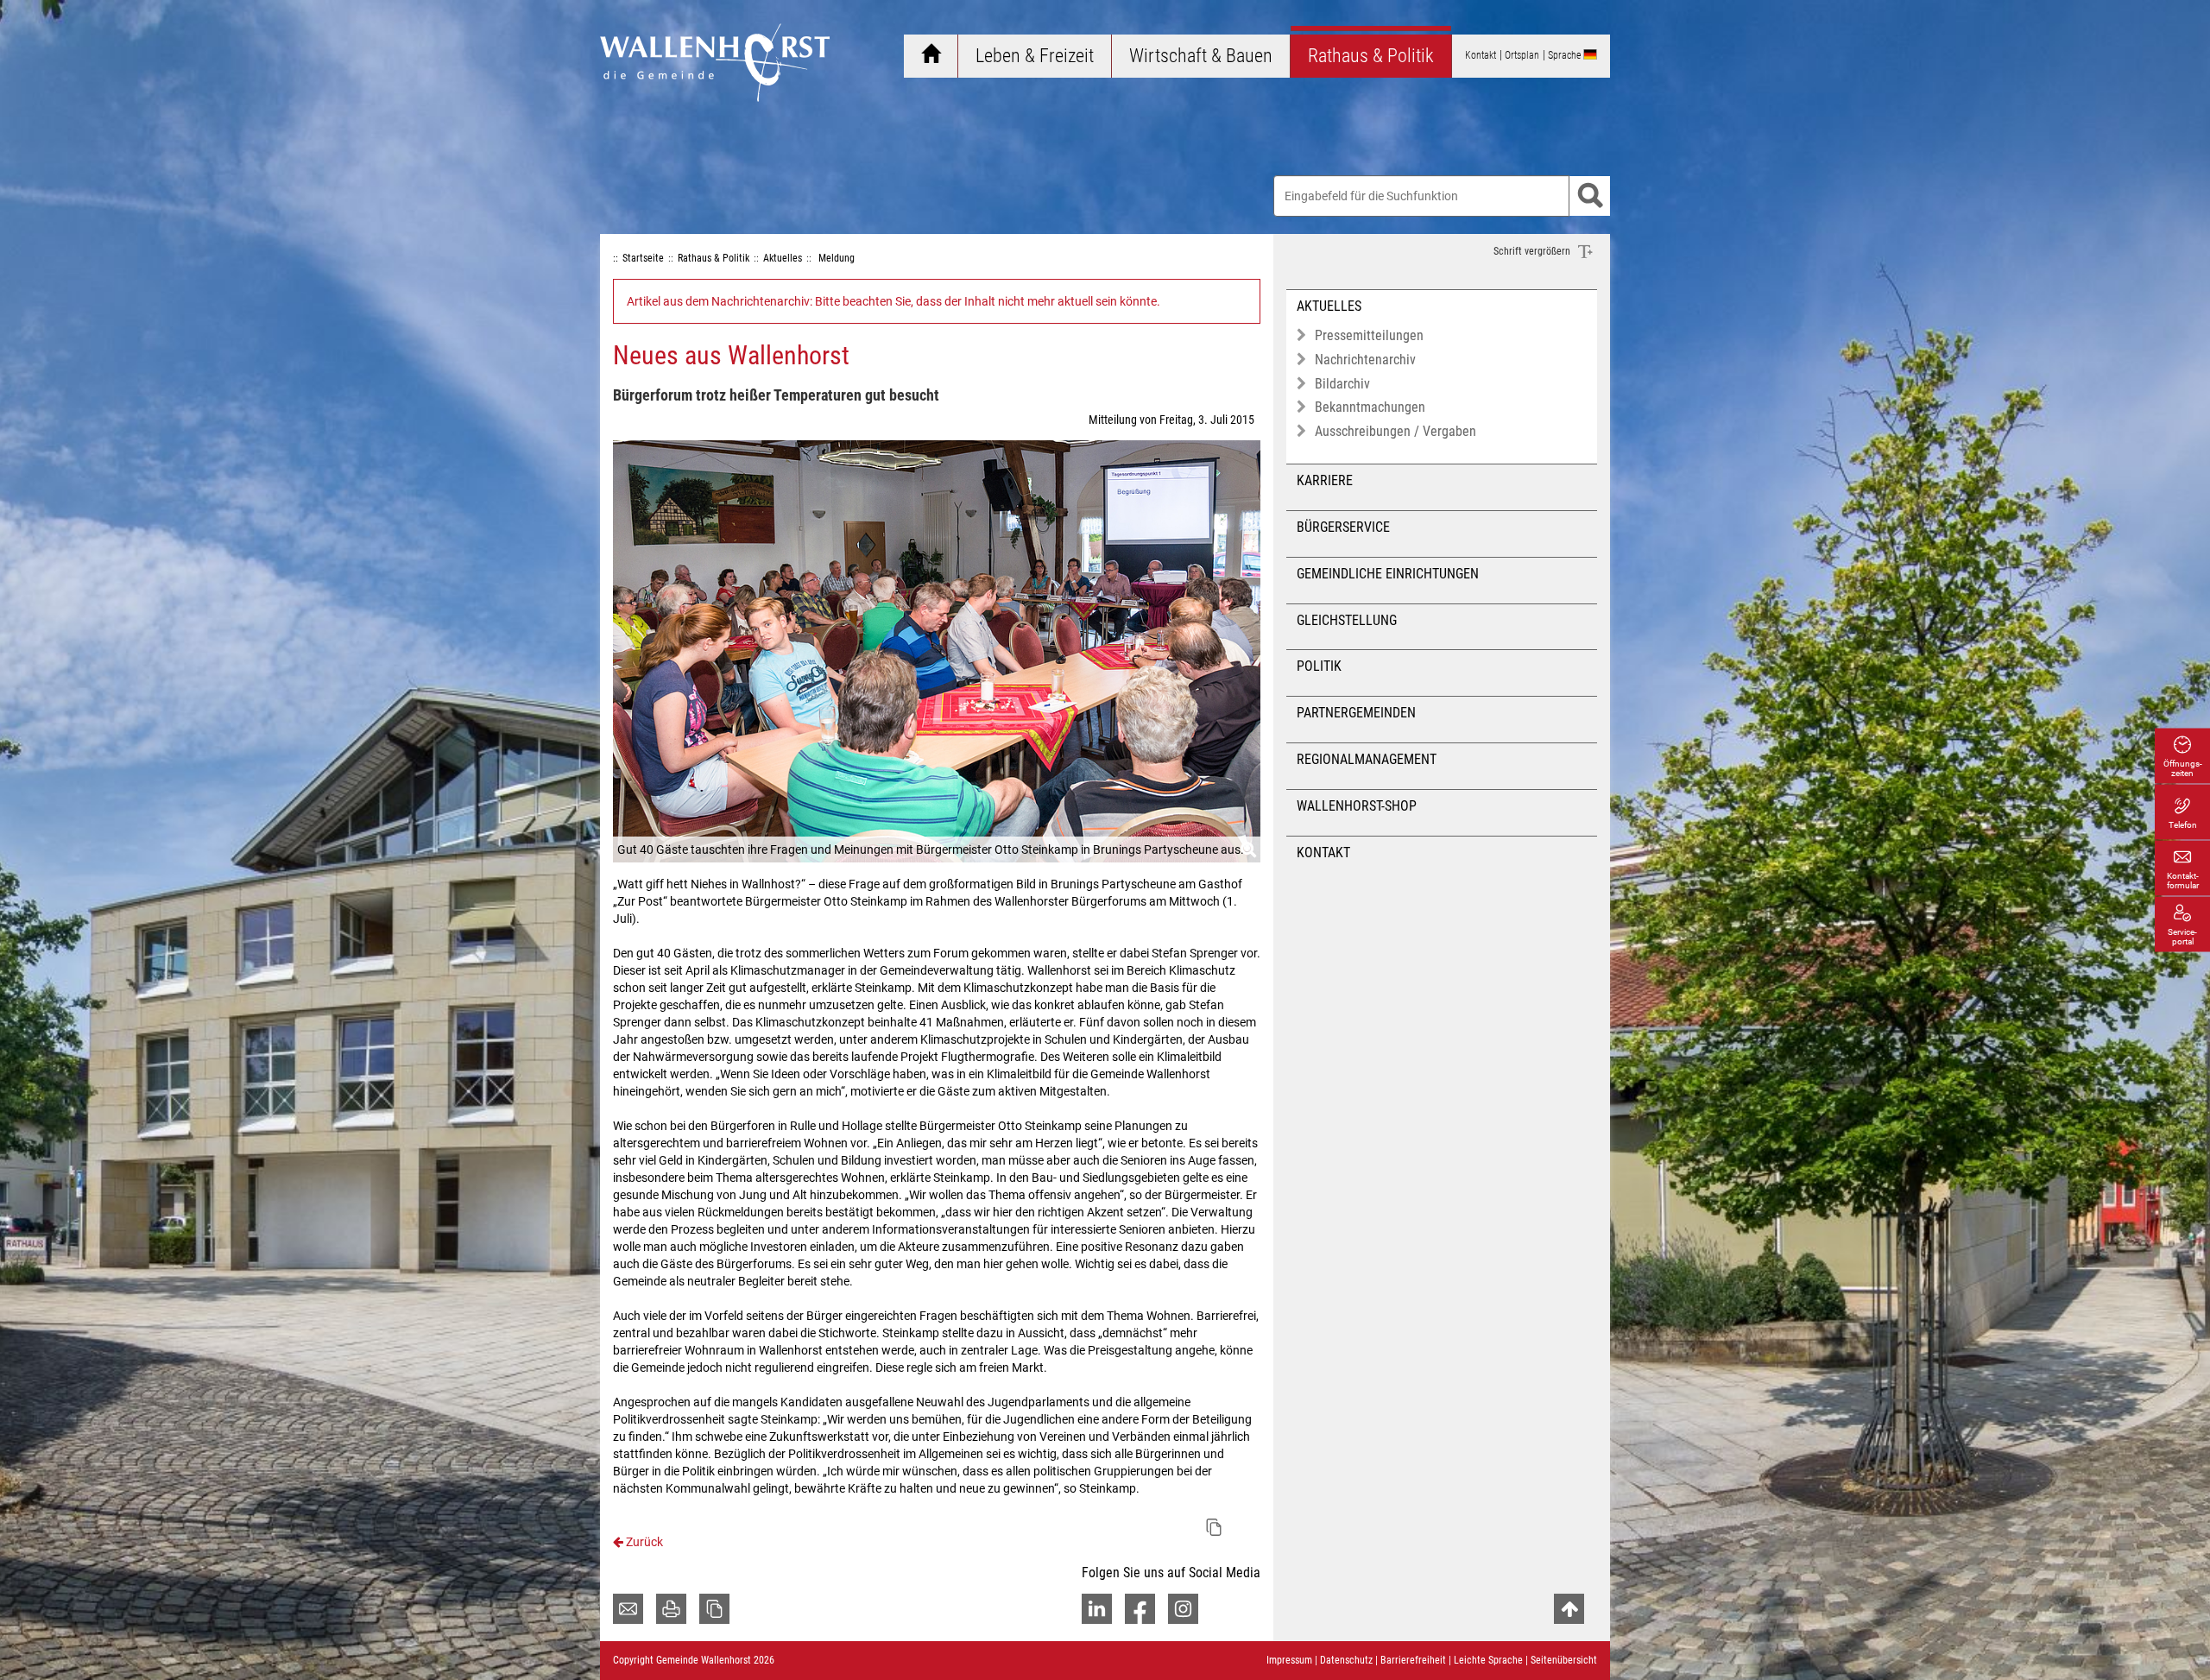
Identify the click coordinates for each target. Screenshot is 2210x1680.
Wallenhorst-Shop (1357, 806)
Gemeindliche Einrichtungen (1388, 574)
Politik (1319, 666)
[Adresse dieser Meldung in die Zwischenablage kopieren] (1214, 1527)
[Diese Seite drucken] (671, 1609)
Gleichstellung (1347, 620)
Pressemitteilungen (1369, 335)
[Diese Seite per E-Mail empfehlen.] (628, 1609)
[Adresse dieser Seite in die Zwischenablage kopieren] (714, 1609)
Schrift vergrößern (1533, 251)
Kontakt (1323, 853)
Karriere (1325, 480)
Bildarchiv (1342, 384)
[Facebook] (1140, 1609)
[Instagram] (1183, 1609)
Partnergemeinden (1356, 713)
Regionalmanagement (1367, 759)
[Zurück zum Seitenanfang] (1569, 1609)
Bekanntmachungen (1370, 407)
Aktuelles (1329, 306)
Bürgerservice (1343, 527)
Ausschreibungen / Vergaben (1395, 431)
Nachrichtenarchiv (1365, 360)
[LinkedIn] (1097, 1609)
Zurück (643, 1542)
